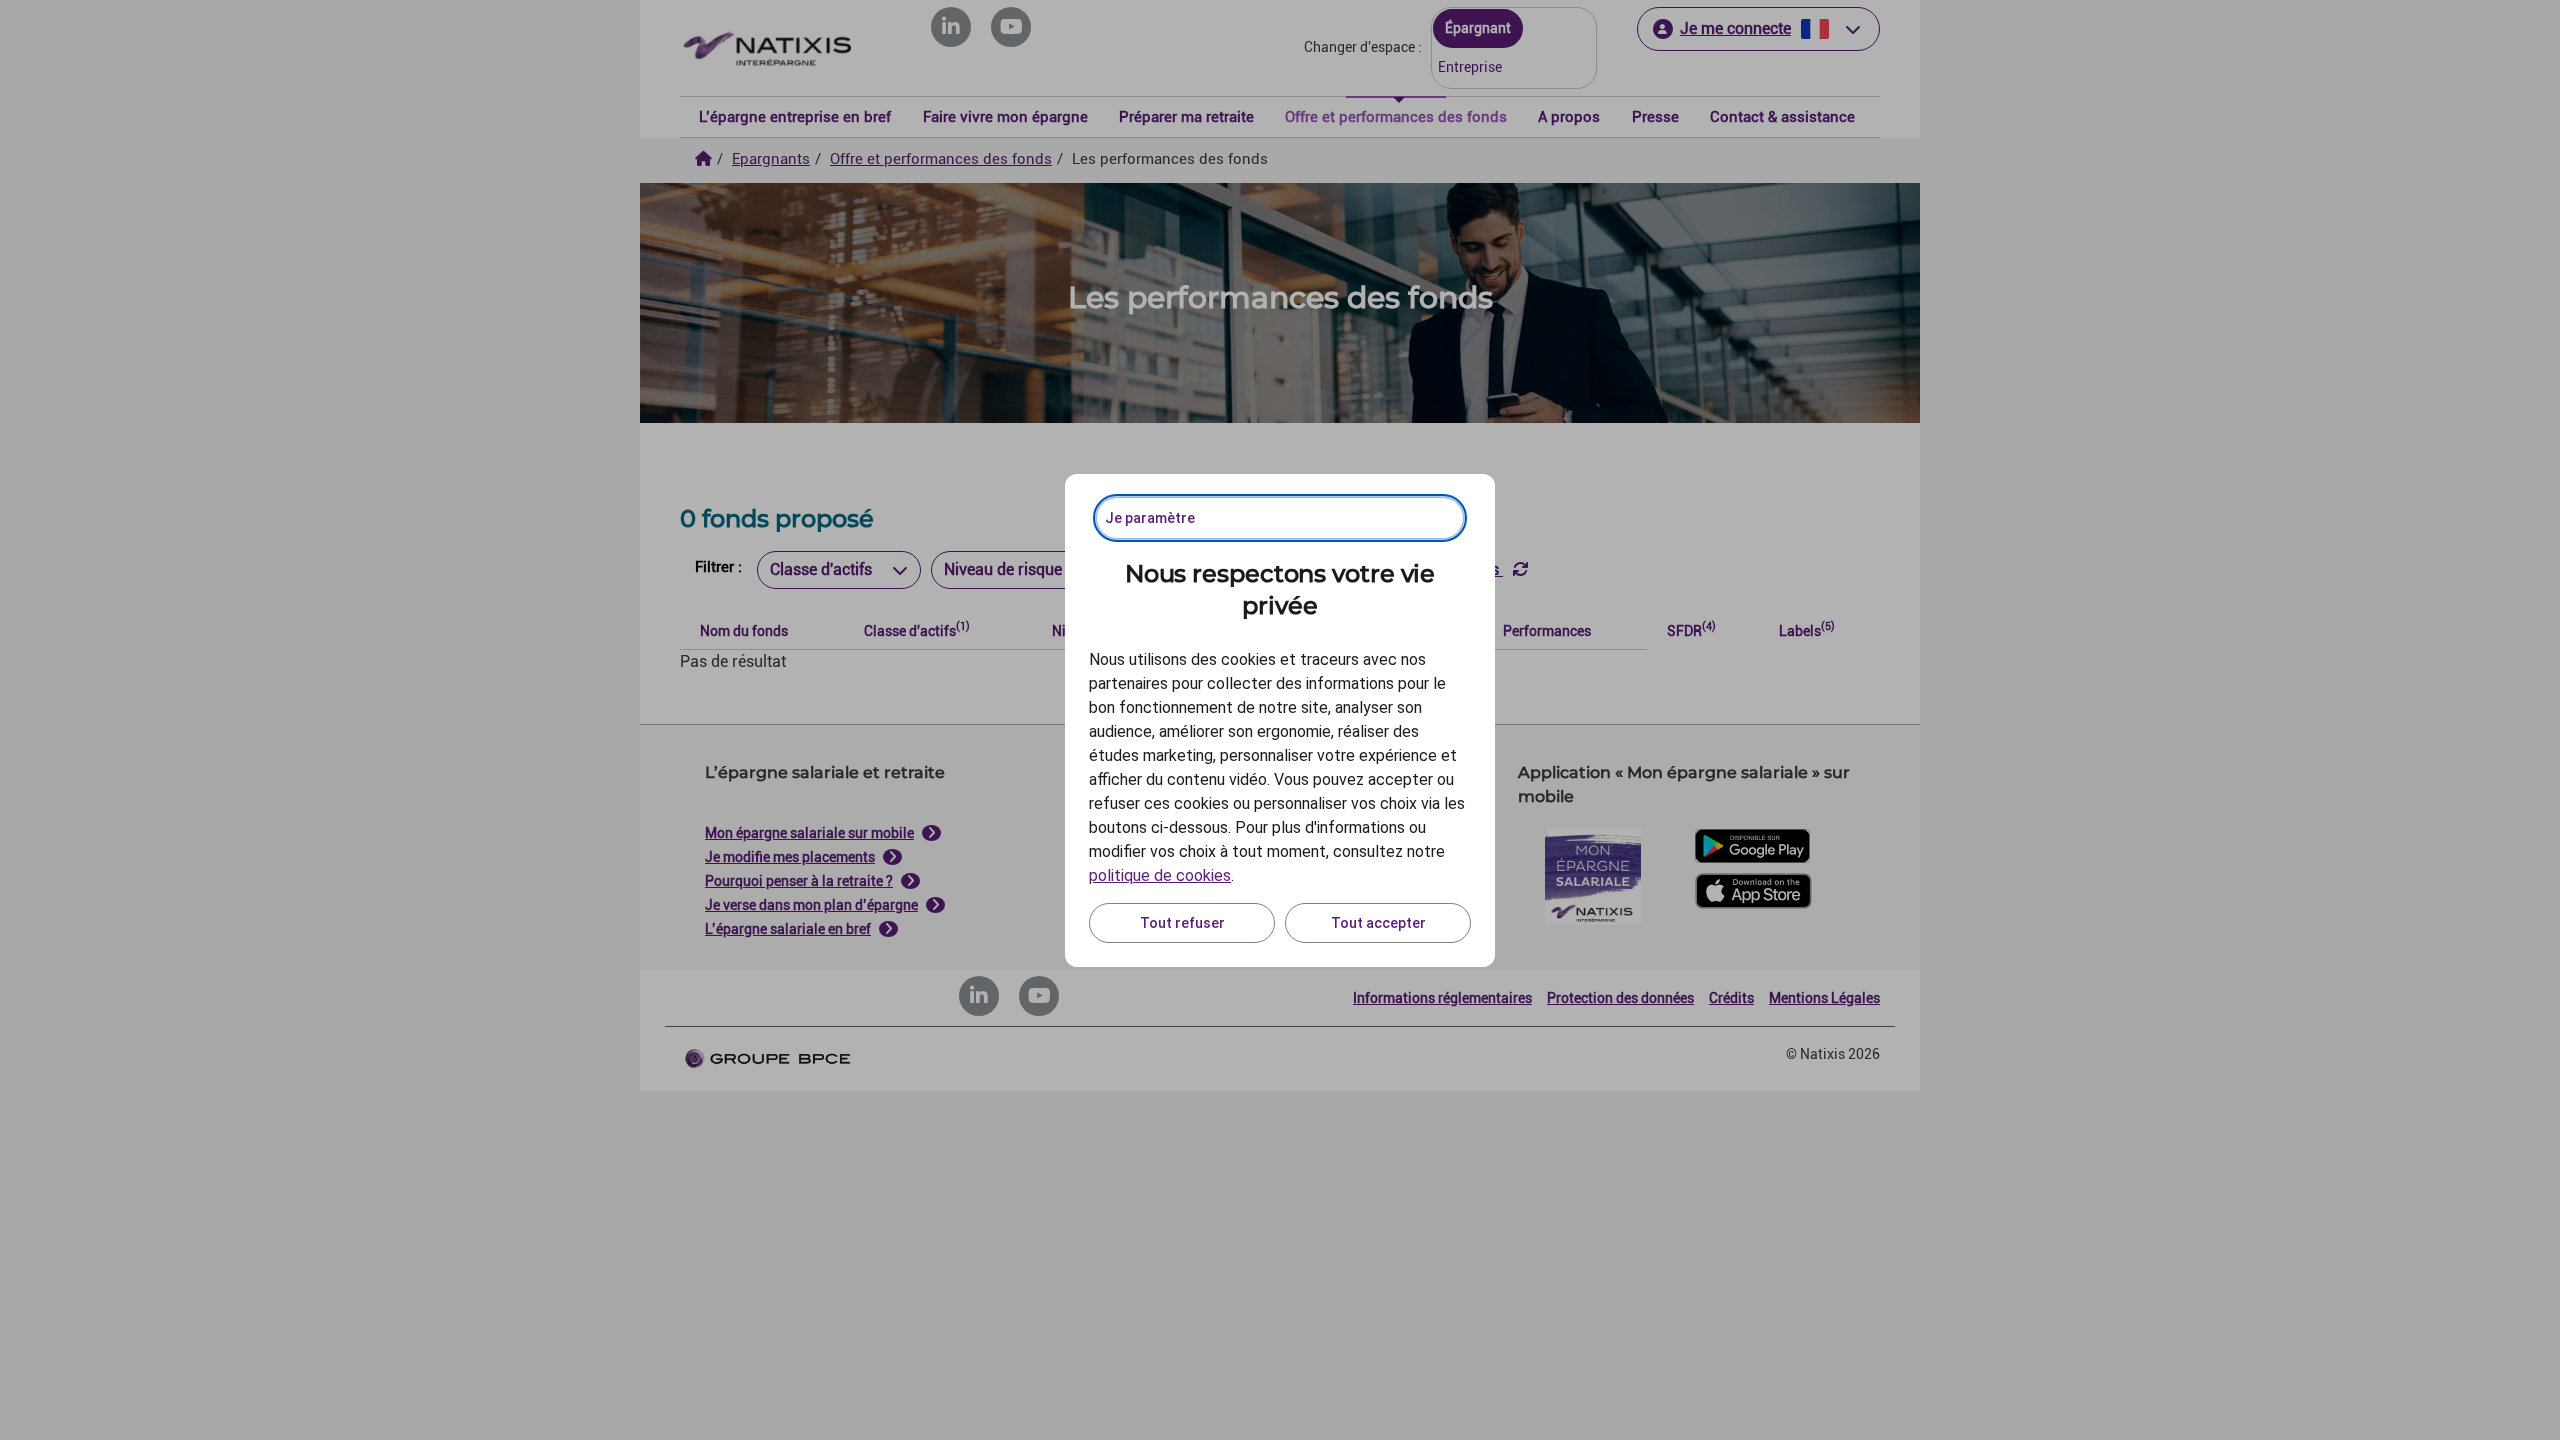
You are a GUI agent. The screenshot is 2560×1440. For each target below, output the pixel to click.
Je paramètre (1150, 518)
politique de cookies (1160, 875)
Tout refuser (1182, 923)
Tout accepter (1378, 923)
